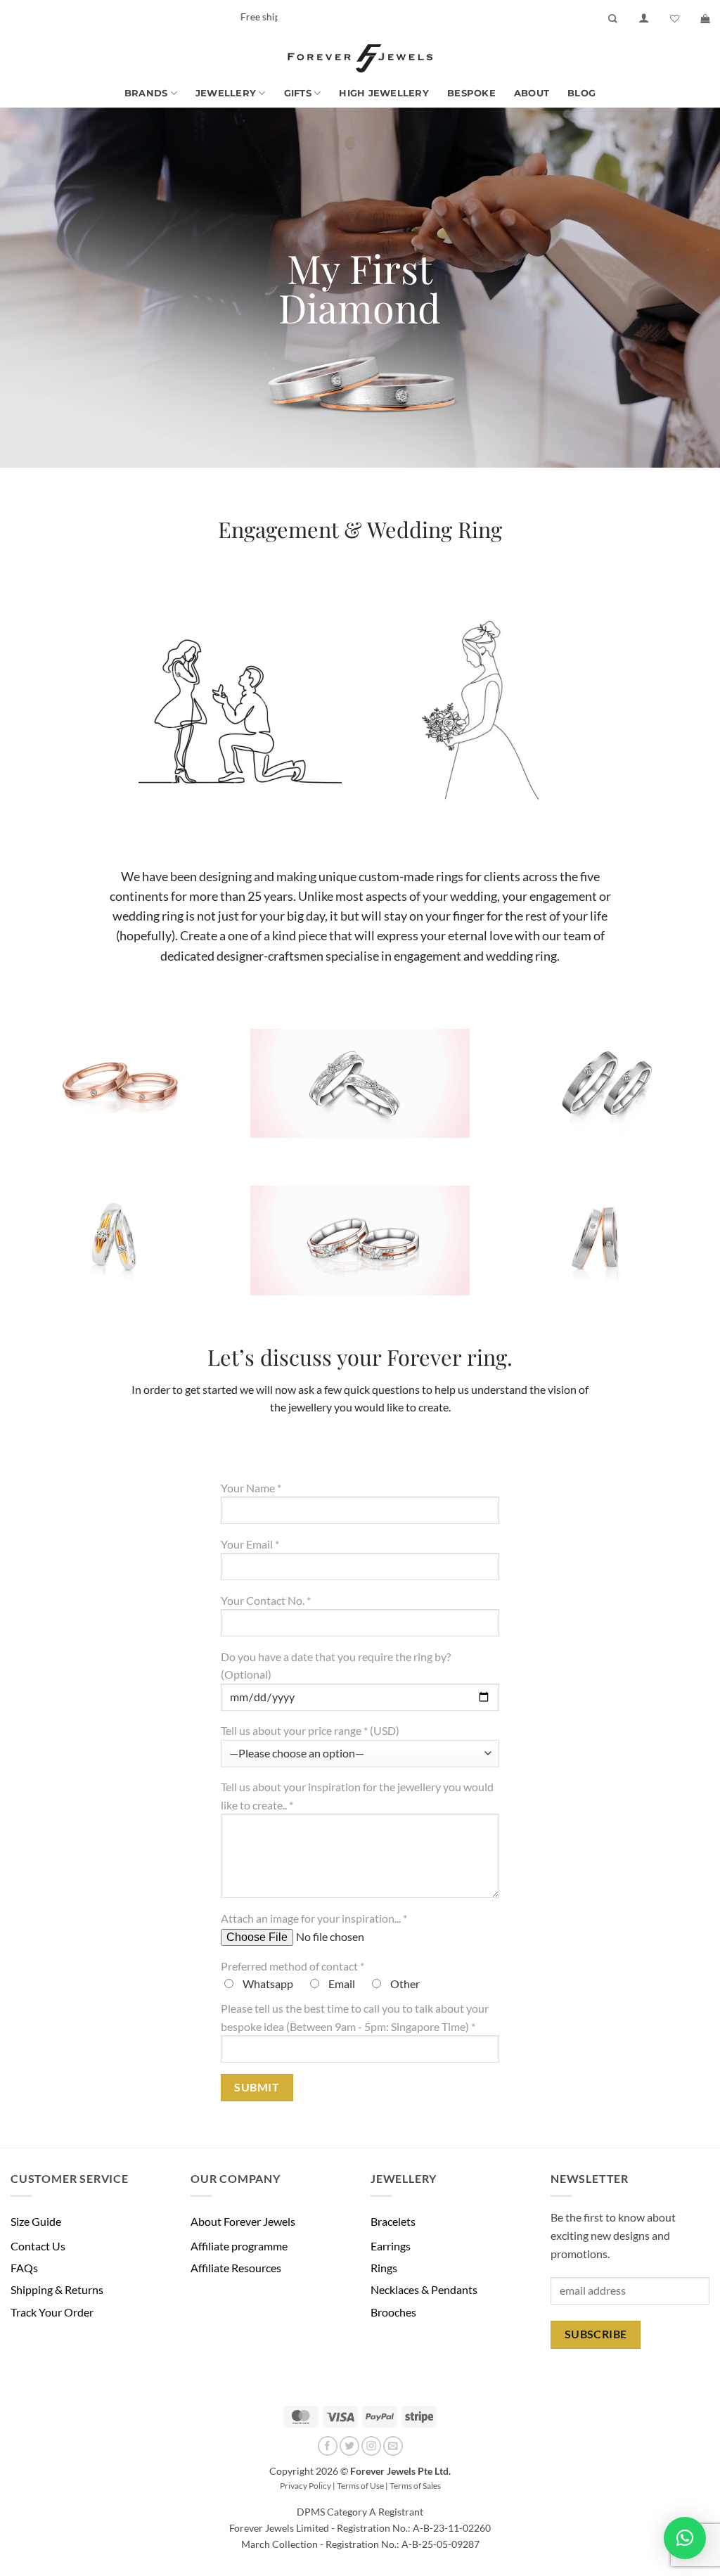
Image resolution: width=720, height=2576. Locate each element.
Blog (581, 93)
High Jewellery (384, 93)
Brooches (393, 2312)
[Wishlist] (675, 19)
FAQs (24, 2268)
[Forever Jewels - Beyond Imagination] (360, 58)
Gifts (298, 93)
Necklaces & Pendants (424, 2289)
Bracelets (393, 2221)
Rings (384, 2268)
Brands (146, 93)
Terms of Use (360, 2486)
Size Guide (36, 2221)
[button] (644, 18)
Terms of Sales (415, 2486)
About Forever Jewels (243, 2221)
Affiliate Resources (236, 2268)
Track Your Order (52, 2312)
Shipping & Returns (57, 2289)
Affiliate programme (239, 2246)
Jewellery (226, 93)
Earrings (391, 2246)
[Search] (613, 19)
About (532, 93)
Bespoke (471, 93)
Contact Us (38, 2246)
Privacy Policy (306, 2486)
